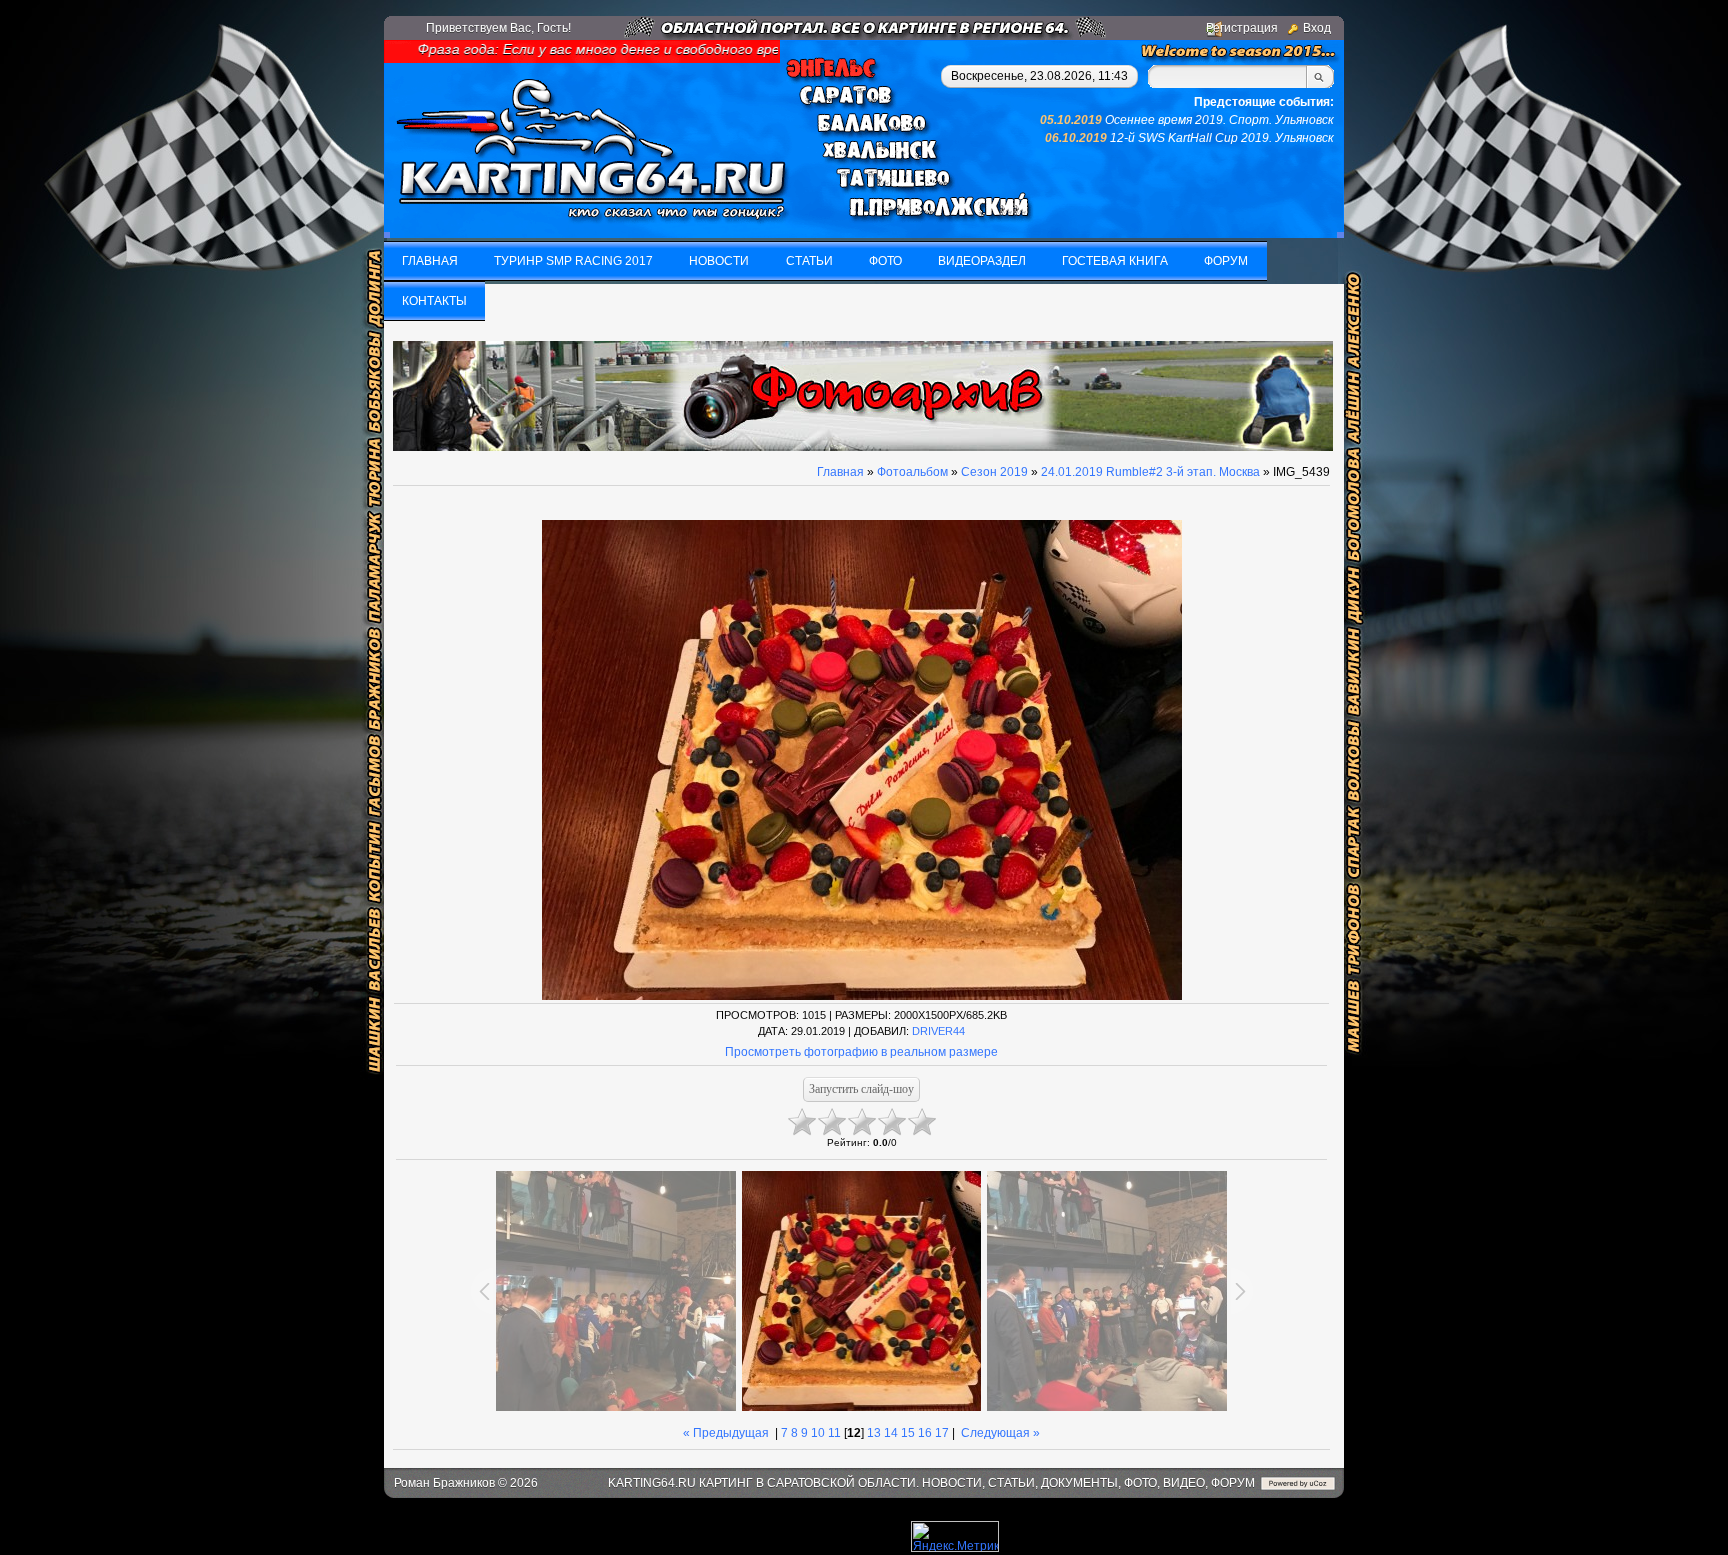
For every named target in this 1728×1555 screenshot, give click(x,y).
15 (908, 1433)
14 (891, 1433)
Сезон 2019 (994, 472)
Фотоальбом (912, 472)
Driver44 (938, 1031)
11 (834, 1433)
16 (925, 1433)
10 (818, 1433)
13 (874, 1433)
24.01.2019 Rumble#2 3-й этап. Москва (1150, 472)
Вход (1317, 28)
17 (942, 1433)
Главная (840, 472)
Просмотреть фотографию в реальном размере (861, 1052)
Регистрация (1242, 28)
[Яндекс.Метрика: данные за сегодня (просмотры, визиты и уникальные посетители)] (955, 1536)
